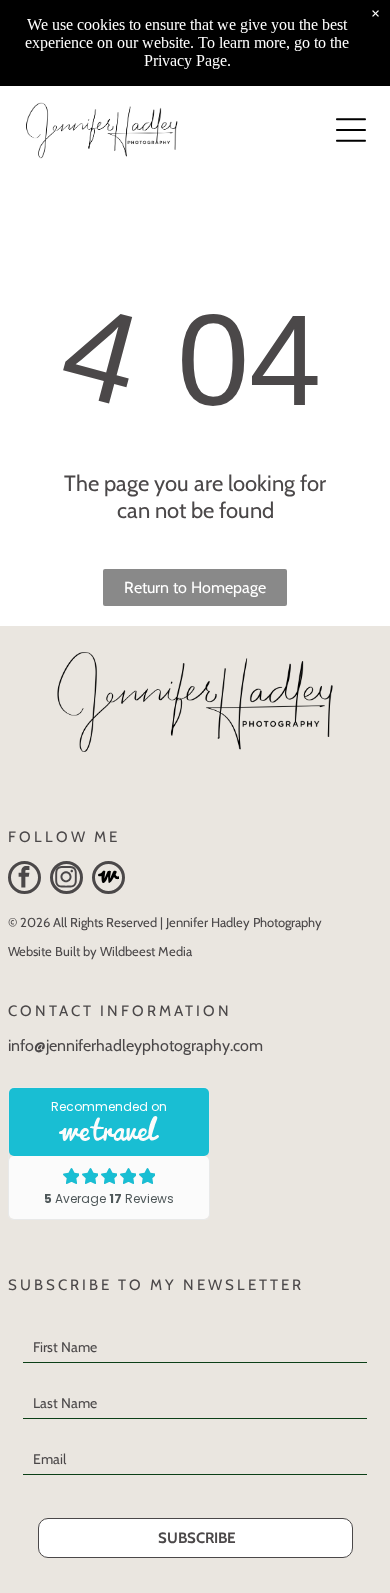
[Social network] (108, 880)
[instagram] (66, 880)
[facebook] (24, 880)
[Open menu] (351, 130)
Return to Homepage (195, 587)
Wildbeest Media (146, 951)
